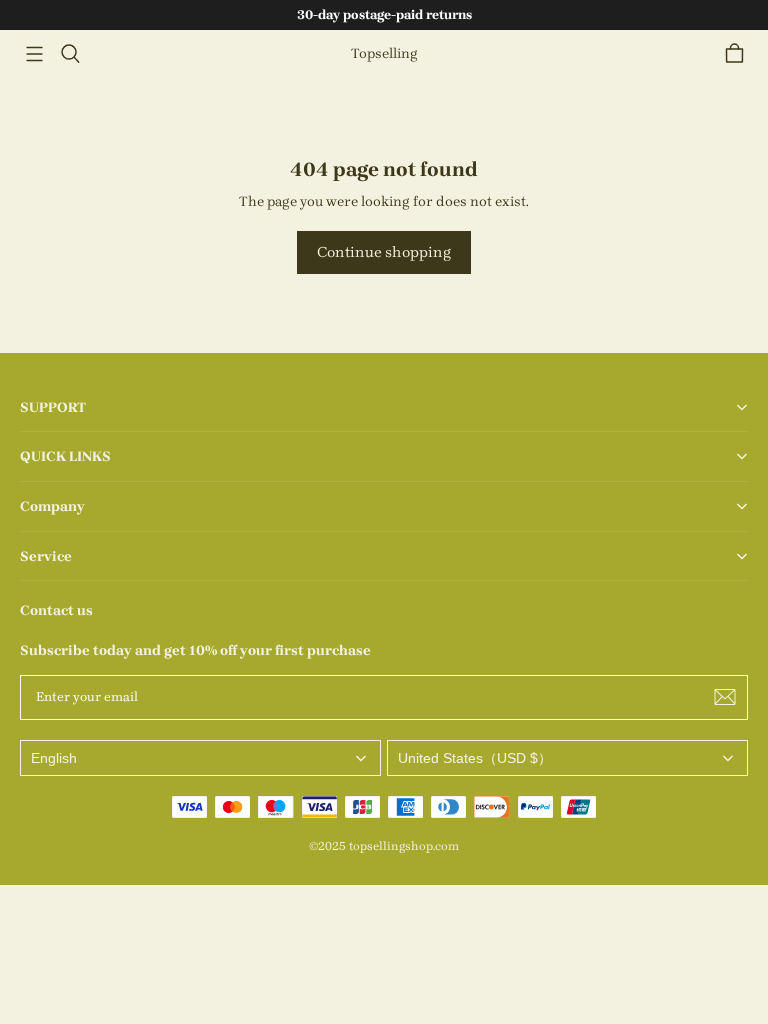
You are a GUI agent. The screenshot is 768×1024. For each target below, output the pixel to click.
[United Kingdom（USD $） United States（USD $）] (567, 758)
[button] (34, 54)
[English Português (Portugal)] (200, 758)
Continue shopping (384, 252)
